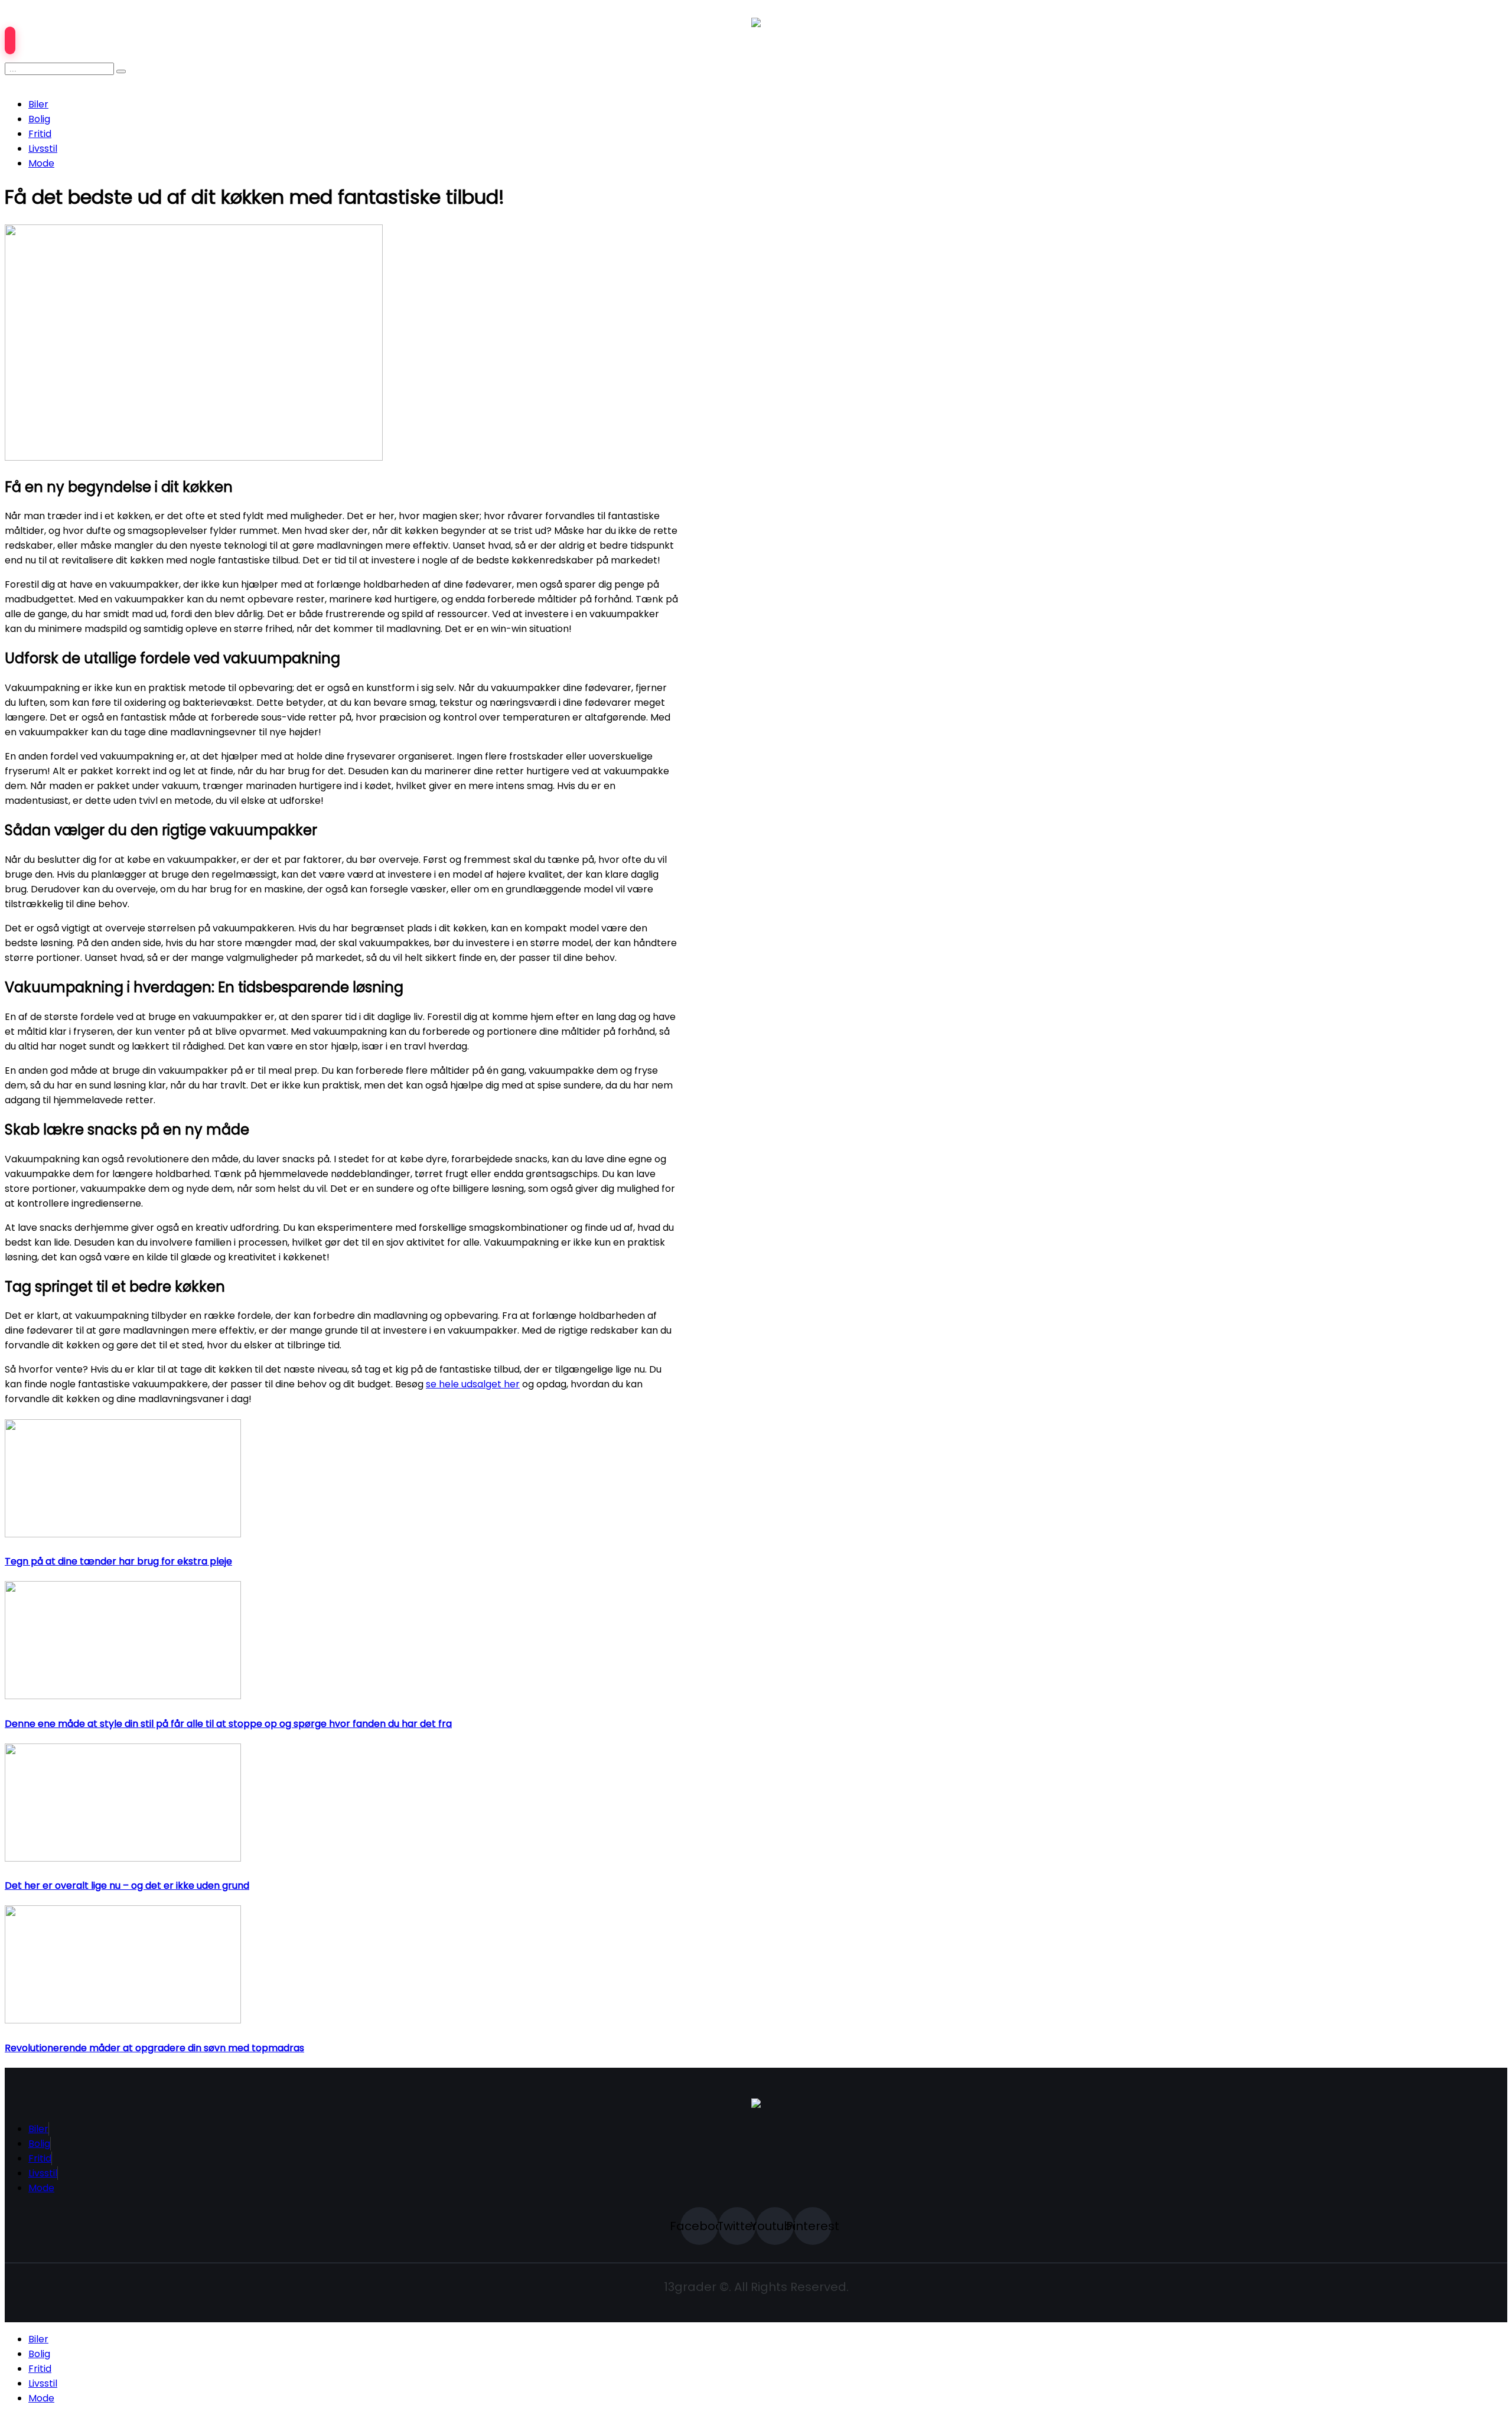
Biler (38, 104)
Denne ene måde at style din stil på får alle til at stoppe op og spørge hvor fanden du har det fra (228, 1724)
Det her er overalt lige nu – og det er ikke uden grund (127, 1886)
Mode (41, 163)
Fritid (40, 134)
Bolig (39, 119)
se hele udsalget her (473, 1384)
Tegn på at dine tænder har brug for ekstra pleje (118, 1561)
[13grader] (756, 2105)
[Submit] (121, 71)
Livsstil (43, 149)
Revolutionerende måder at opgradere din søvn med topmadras (154, 2048)
